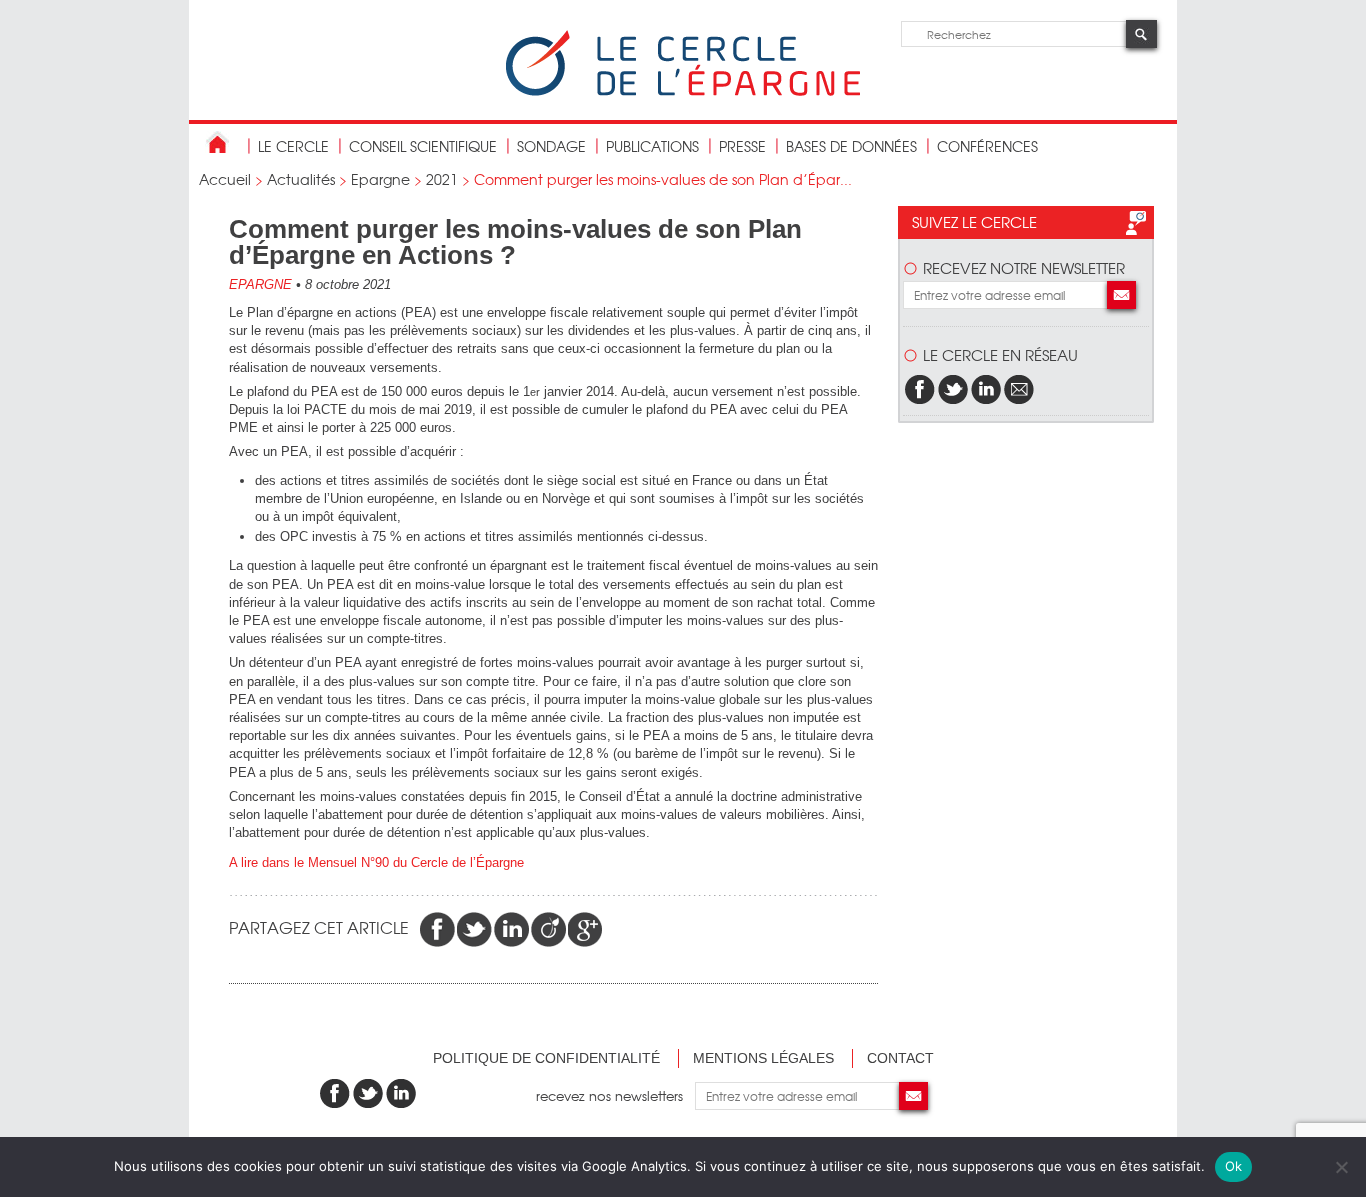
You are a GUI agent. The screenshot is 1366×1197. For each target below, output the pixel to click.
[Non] (1341, 1167)
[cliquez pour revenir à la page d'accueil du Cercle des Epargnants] (683, 91)
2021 (442, 179)
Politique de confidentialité (546, 1058)
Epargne (380, 179)
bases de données (851, 146)
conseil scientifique (423, 146)
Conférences (987, 146)
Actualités (301, 179)
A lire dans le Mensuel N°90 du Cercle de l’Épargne (376, 862)
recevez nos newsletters (615, 1095)
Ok (1234, 1166)
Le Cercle (293, 146)
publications (652, 146)
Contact (900, 1058)
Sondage (551, 146)
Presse (742, 146)
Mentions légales (763, 1058)
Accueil (225, 179)
